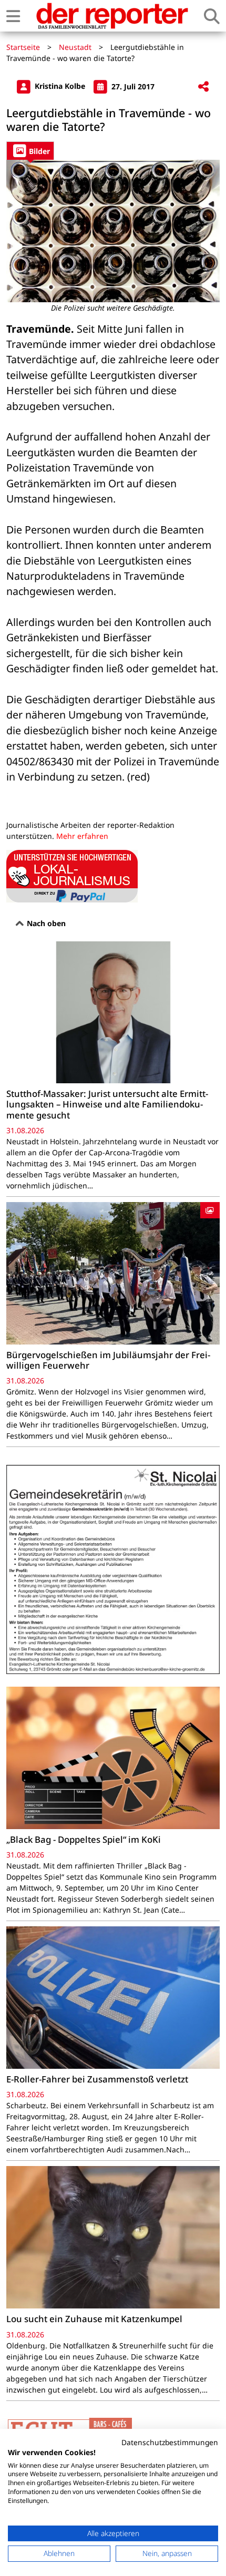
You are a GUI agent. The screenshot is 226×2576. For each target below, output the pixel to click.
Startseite (23, 47)
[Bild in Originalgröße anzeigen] (113, 231)
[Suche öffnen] (212, 16)
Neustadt (75, 47)
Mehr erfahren (82, 836)
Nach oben (45, 923)
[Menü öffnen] (13, 16)
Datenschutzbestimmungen (170, 2442)
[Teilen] (203, 87)
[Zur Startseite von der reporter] (112, 16)
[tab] (30, 151)
